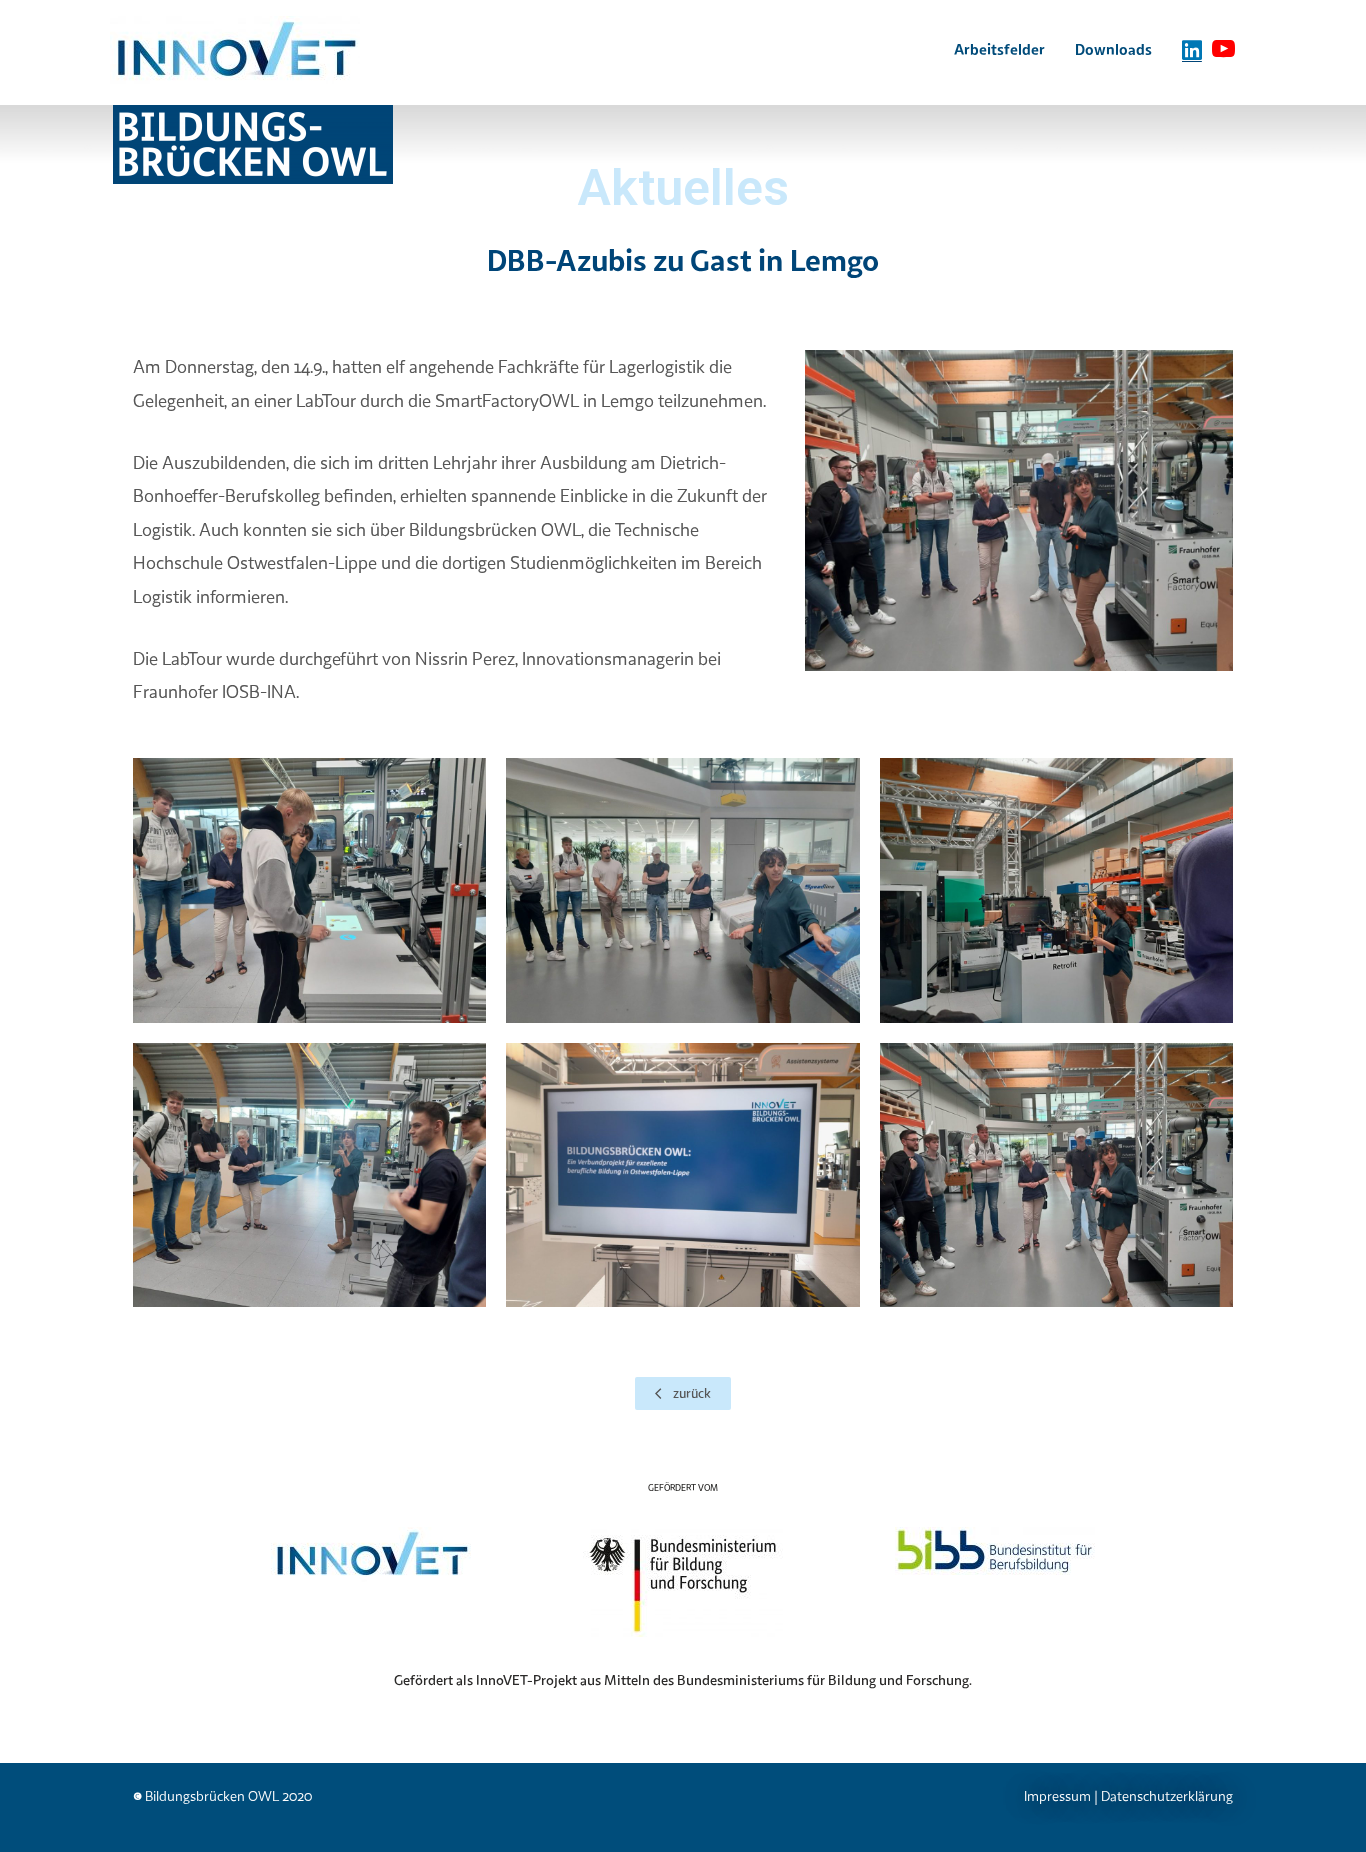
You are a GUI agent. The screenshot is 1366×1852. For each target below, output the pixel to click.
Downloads (1113, 49)
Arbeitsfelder (999, 49)
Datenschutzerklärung (1167, 1795)
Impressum (1057, 1795)
